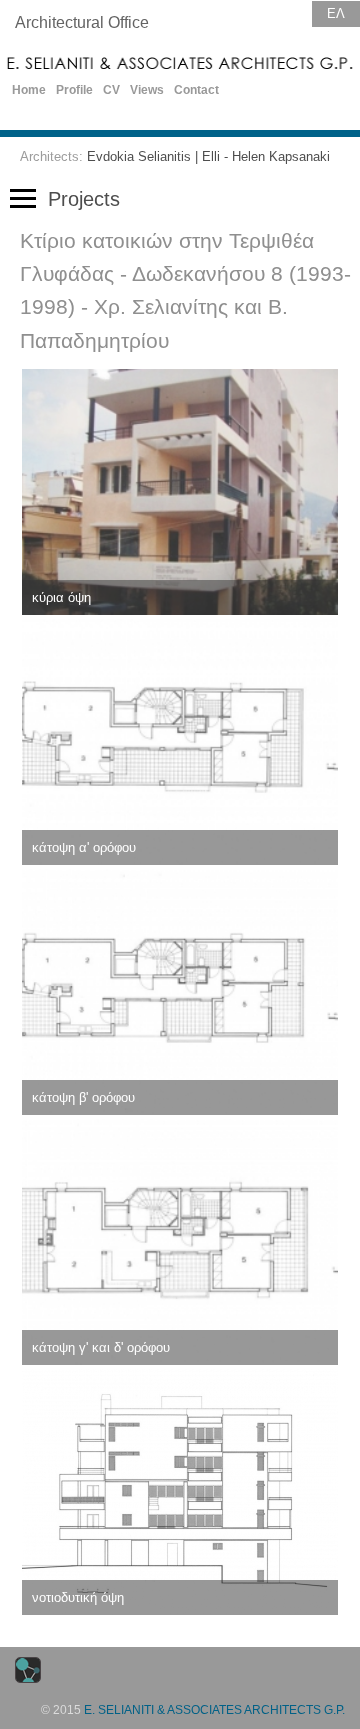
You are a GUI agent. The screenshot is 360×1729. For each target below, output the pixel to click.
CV (111, 90)
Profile (74, 90)
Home (29, 90)
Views (147, 90)
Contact (196, 90)
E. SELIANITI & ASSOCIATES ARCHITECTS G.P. (214, 1710)
